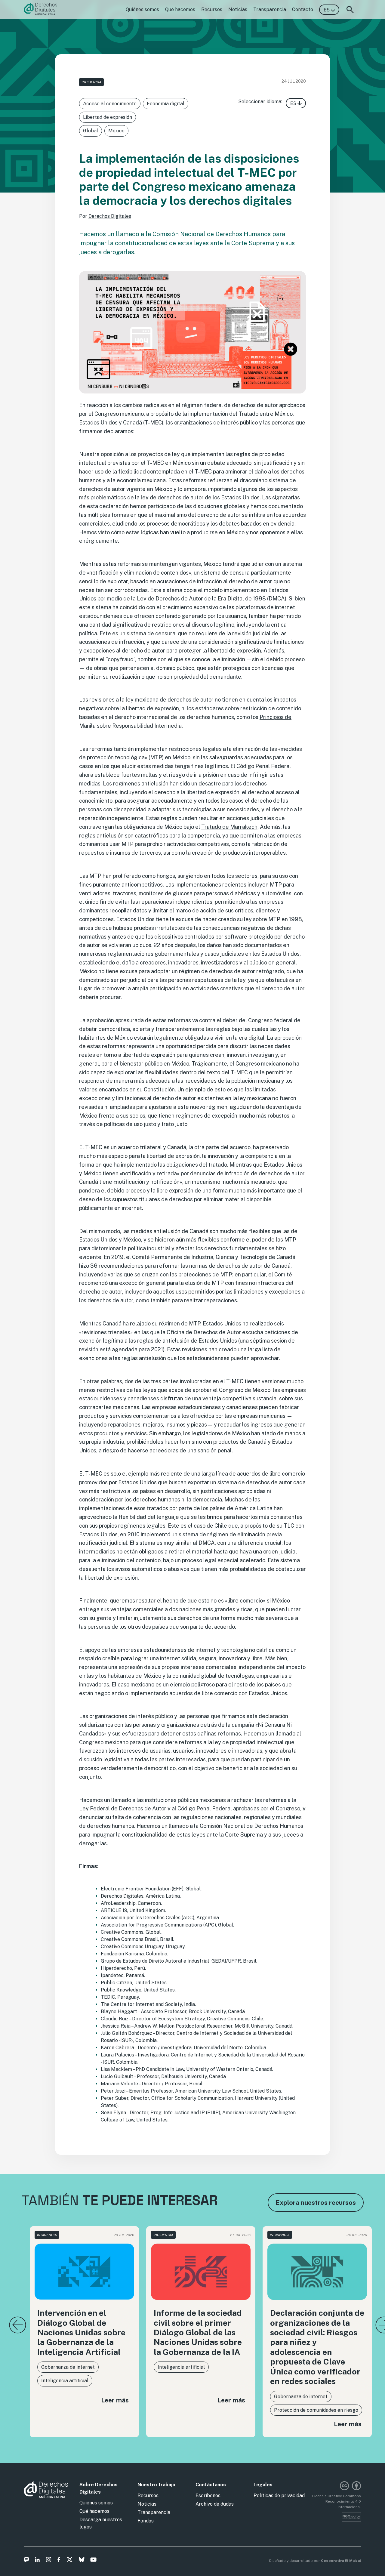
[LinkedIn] (37, 2561)
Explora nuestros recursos (316, 2203)
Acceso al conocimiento (110, 104)
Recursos (212, 9)
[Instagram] (49, 2561)
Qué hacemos (180, 9)
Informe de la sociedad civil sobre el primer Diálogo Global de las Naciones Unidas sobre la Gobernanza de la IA (198, 2332)
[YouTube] (93, 2561)
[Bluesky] (82, 2561)
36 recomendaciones (117, 1266)
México (116, 131)
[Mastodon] (27, 2561)
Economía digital (166, 104)
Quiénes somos (142, 9)
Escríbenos (208, 2496)
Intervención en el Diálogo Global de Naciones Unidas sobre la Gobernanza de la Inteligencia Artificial (81, 2332)
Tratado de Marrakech (229, 827)
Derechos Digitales (110, 216)
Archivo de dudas (215, 2504)
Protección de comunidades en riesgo (316, 2410)
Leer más (115, 2400)
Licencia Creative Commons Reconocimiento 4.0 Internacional (337, 2501)
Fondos (146, 2521)
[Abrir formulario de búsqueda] (350, 10)
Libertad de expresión (108, 117)
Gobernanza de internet (68, 2367)
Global (91, 131)
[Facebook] (59, 2561)
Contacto (303, 9)
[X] (70, 2561)
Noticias (238, 9)
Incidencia (91, 82)
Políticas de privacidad (279, 2496)
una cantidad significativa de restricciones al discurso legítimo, (158, 625)
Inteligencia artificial (65, 2381)
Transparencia (270, 9)
